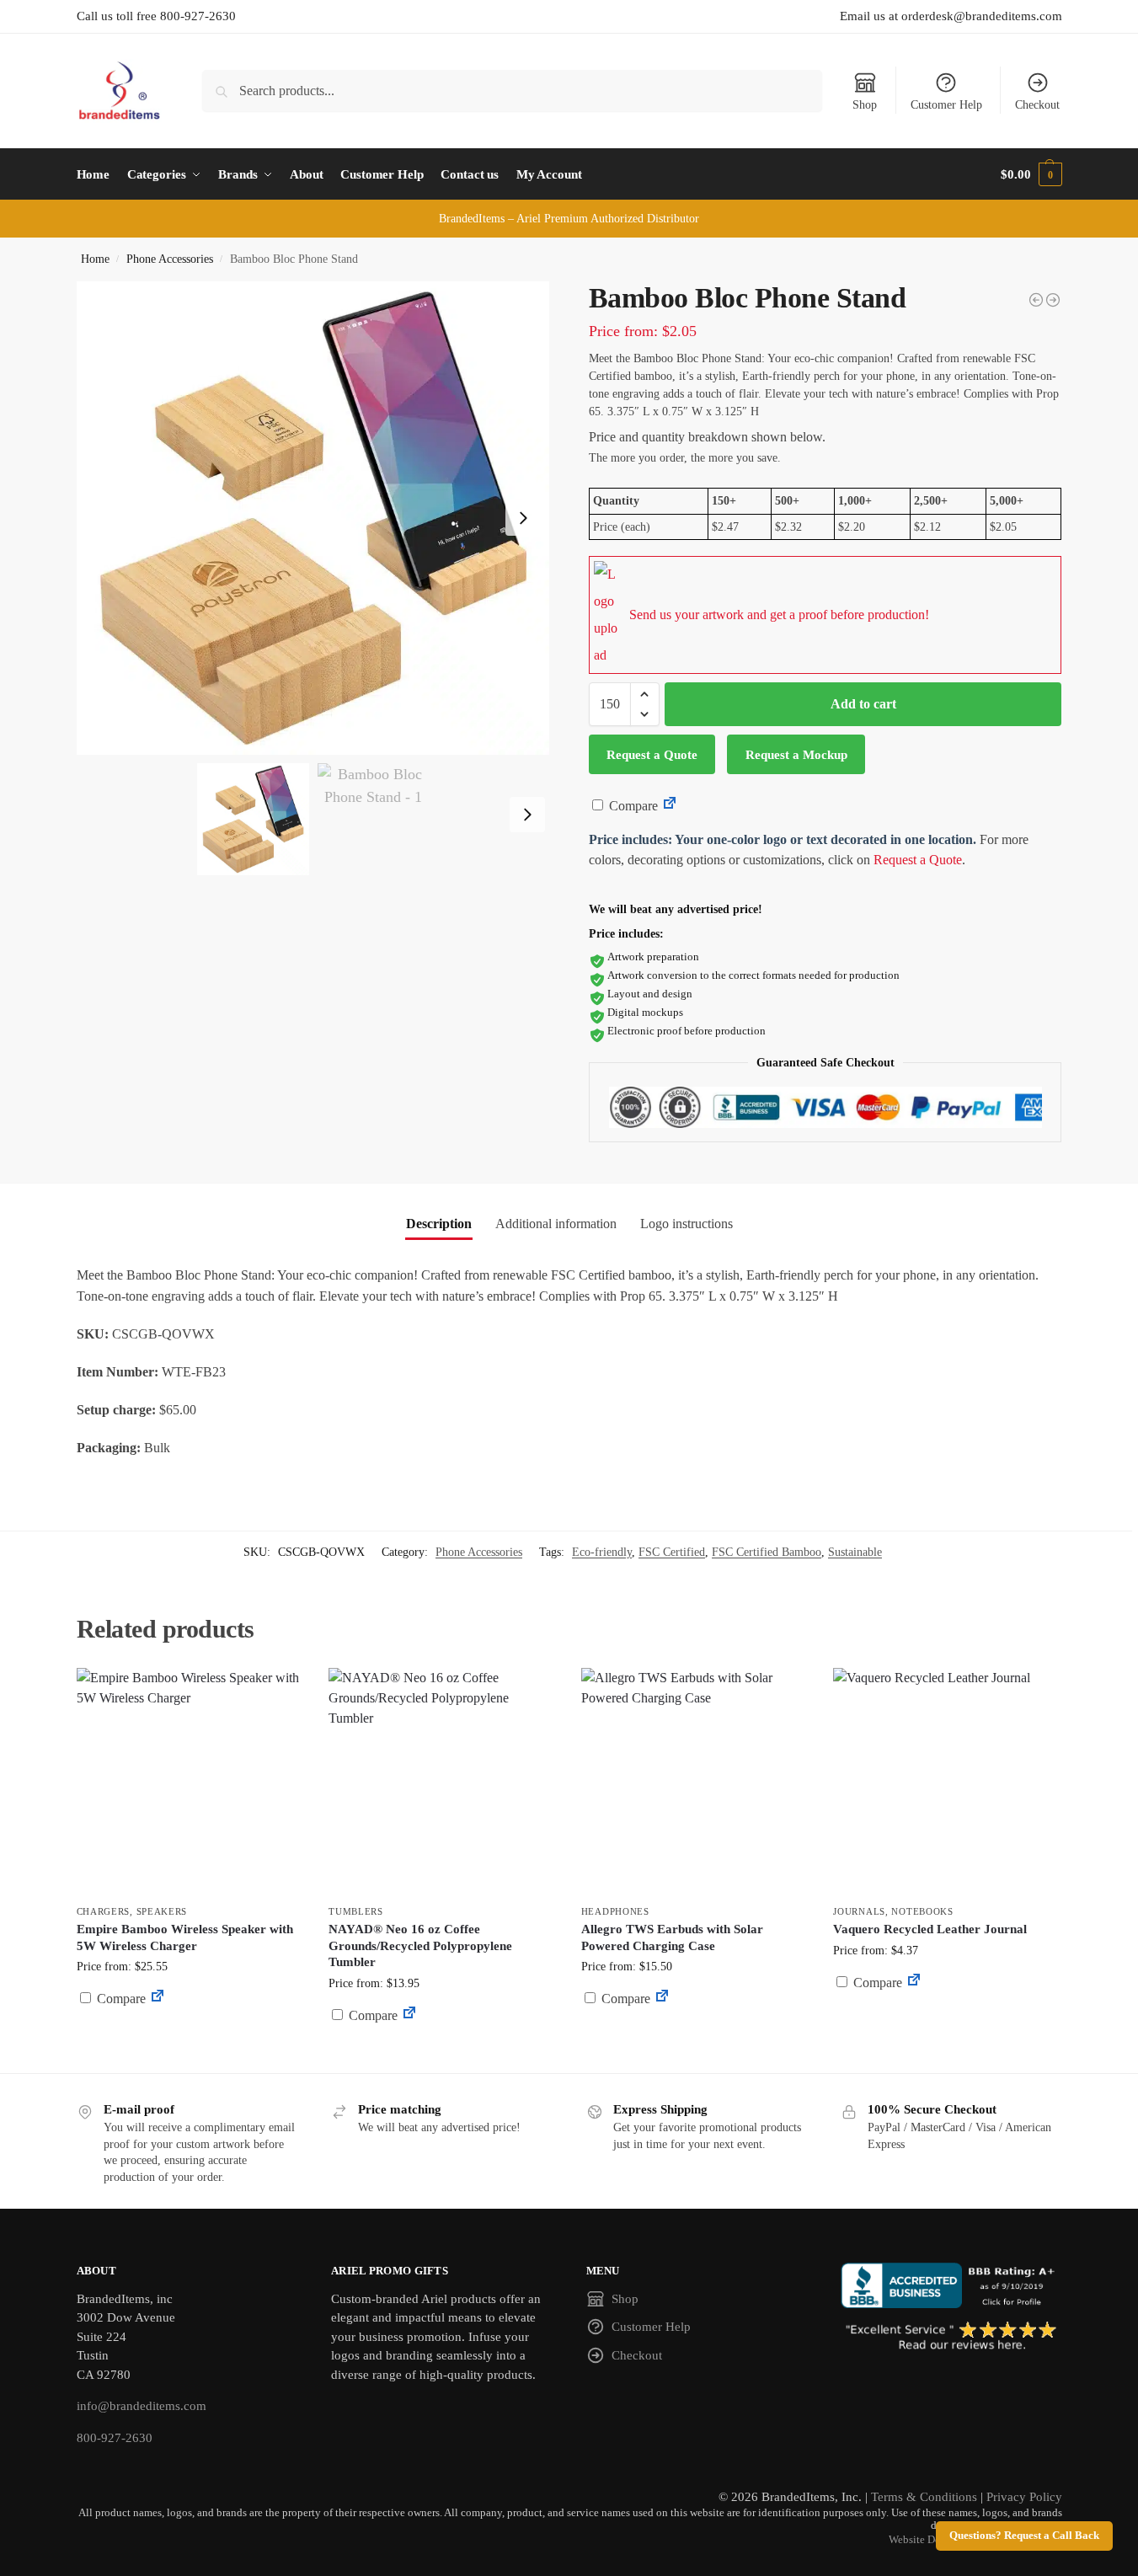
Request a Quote (652, 755)
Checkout (1037, 105)
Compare (632, 806)
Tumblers (356, 1911)
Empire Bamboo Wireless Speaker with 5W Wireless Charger (185, 1937)
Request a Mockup (796, 755)
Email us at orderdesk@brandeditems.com (951, 16)
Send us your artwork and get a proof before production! (779, 615)
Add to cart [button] (190, 2031)
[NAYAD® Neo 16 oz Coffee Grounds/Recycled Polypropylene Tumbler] (442, 1782)
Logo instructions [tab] (687, 1224)
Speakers (162, 1911)
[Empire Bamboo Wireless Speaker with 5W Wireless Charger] (190, 1782)
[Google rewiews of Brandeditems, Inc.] (951, 2337)
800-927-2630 (115, 2438)
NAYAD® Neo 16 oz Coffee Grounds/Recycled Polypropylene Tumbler (420, 1945)
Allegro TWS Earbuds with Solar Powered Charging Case (672, 1937)
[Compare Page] (670, 806)
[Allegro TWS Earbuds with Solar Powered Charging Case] (695, 1782)
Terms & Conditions (924, 2497)
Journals (859, 1911)
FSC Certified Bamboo (767, 1552)
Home (95, 259)
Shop (865, 105)
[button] (1031, 174)
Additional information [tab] (556, 1224)
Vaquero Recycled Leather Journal (930, 1929)
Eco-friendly (602, 1552)
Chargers (104, 1911)
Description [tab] (439, 1224)
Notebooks (922, 1911)
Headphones (615, 1911)
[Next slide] (523, 518)
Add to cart (863, 704)
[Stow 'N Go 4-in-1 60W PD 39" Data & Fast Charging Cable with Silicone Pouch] (1036, 300)
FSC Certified (672, 1552)
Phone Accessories (170, 259)
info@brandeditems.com (142, 2406)
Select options (695, 2039)
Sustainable (855, 1552)
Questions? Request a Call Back (1024, 2536)
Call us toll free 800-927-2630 (156, 16)
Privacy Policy (1024, 2497)
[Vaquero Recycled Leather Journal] (947, 1782)
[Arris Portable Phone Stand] (1053, 300)
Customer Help (946, 105)
